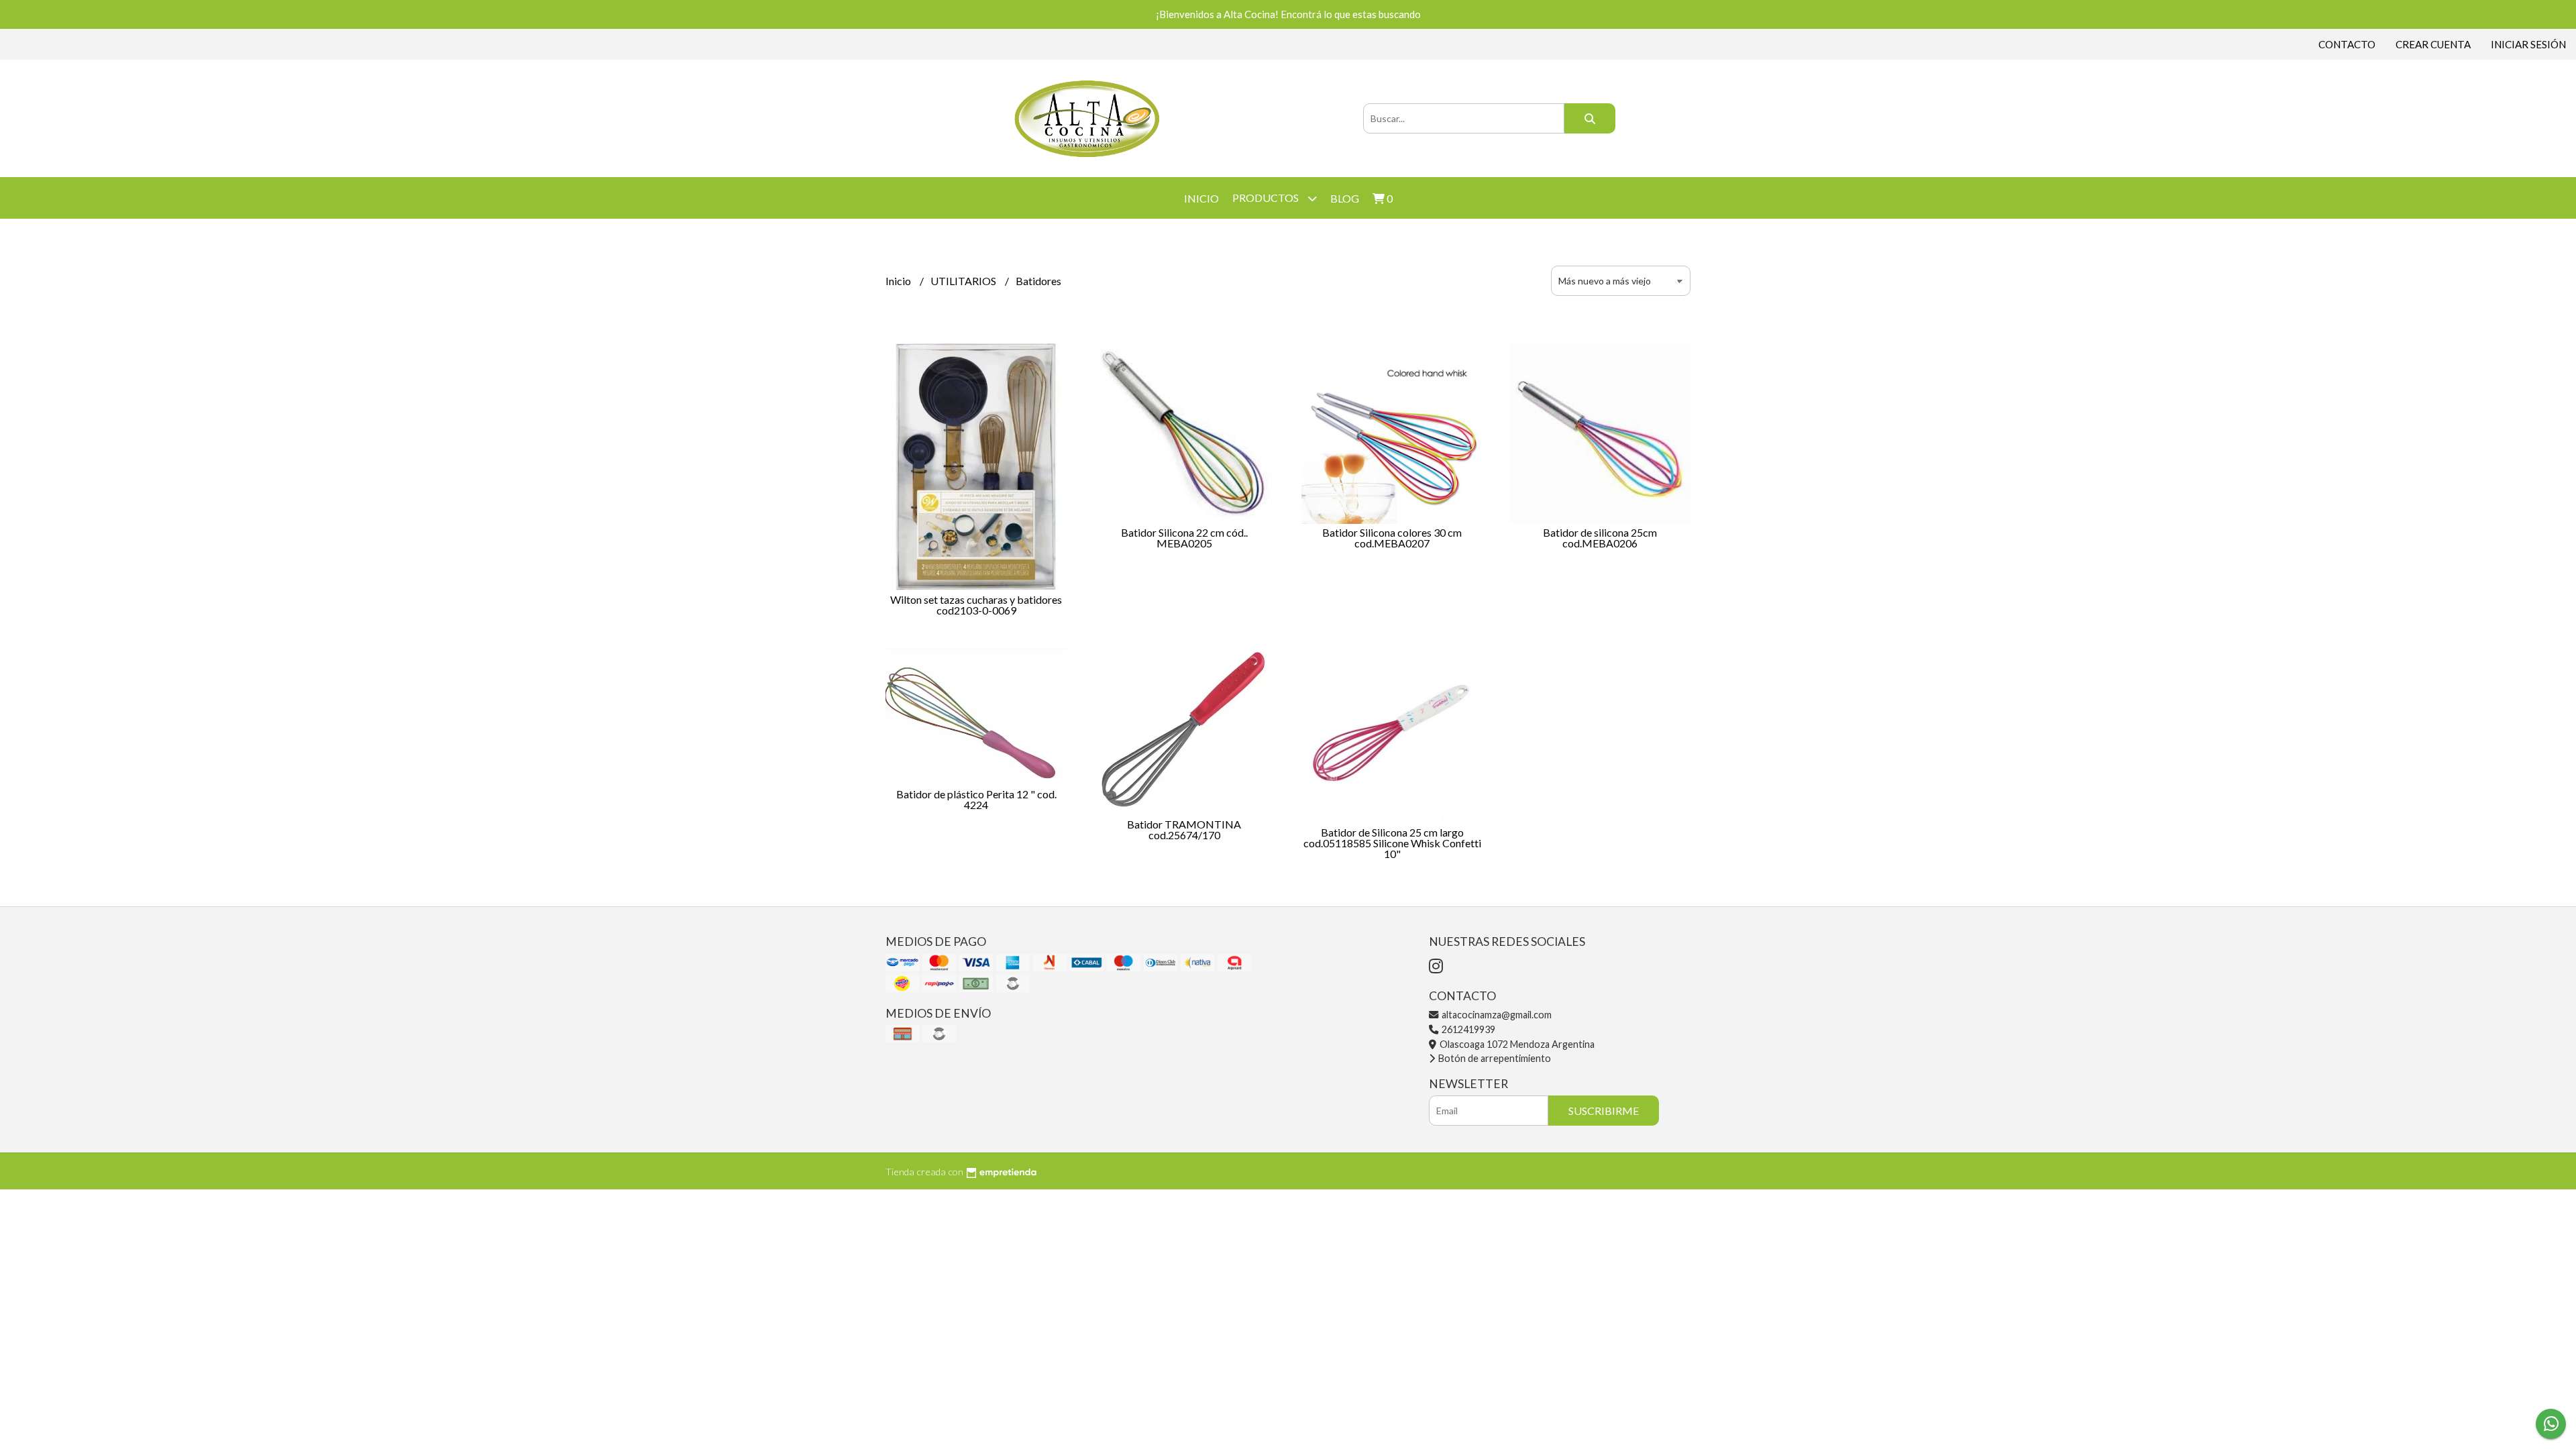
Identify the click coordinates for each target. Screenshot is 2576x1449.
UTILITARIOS (964, 281)
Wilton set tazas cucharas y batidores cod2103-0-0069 (976, 605)
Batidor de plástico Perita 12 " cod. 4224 (976, 799)
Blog (1345, 198)
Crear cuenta (2433, 44)
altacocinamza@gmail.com (1496, 1015)
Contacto (2347, 44)
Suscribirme (1604, 1111)
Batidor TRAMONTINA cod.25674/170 (1184, 829)
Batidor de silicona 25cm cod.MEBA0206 (1600, 538)
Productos (1267, 198)
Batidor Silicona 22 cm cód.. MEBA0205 (1184, 538)
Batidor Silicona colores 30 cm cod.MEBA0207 (1392, 538)
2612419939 (1467, 1029)
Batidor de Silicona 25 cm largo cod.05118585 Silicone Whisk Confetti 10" (1392, 843)
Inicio (1201, 198)
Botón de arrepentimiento (1494, 1058)
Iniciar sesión (2528, 44)
